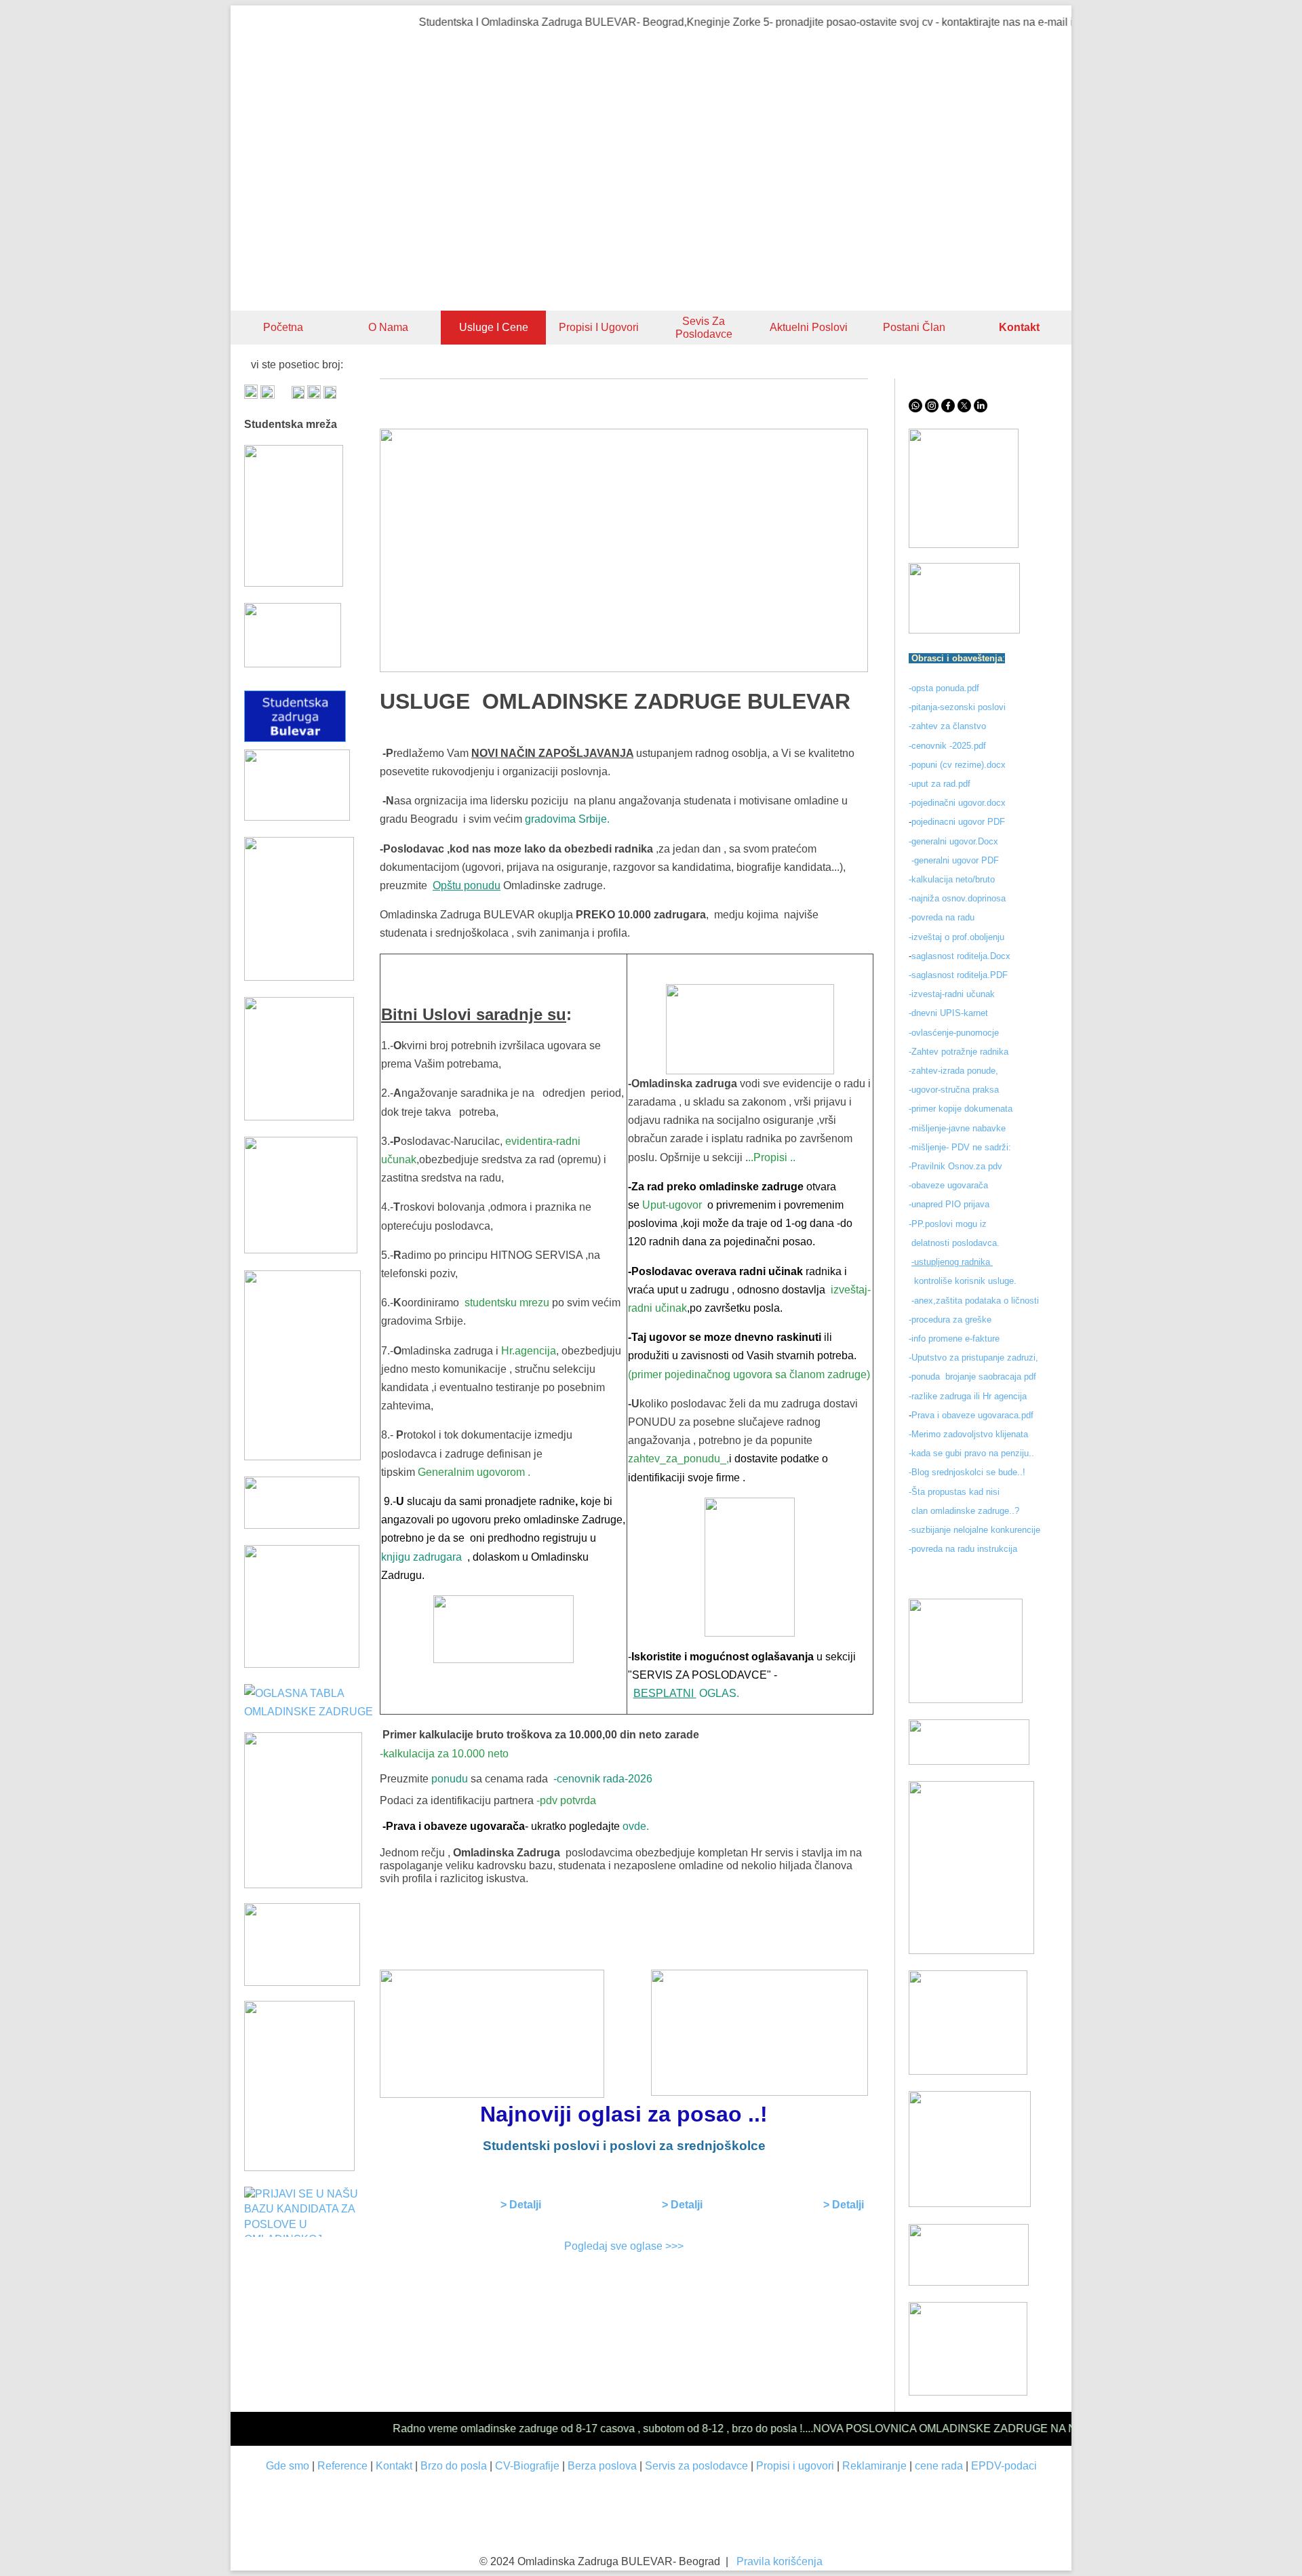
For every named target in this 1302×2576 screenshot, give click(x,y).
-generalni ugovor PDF (955, 860)
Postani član (914, 327)
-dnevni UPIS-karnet (950, 1013)
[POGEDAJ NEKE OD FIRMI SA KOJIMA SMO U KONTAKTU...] (750, 1029)
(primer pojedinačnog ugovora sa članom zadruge (747, 1374)
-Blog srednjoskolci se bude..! (967, 1472)
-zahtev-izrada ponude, (953, 1071)
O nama (388, 327)
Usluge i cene (494, 327)
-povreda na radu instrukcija (963, 1549)
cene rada (939, 2466)
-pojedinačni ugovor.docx (957, 803)
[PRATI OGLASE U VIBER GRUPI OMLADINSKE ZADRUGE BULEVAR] (302, 1457)
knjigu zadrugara (421, 1557)
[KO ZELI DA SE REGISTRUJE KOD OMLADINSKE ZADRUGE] (964, 544)
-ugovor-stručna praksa (954, 1090)
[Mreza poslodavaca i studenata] (294, 583)
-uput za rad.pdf (940, 784)
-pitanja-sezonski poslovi (957, 707)
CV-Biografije (527, 2466)
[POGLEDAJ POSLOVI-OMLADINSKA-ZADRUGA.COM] (299, 1117)
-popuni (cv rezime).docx (957, 765)
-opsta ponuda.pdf (944, 688)
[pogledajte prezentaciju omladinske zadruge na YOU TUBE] (966, 1699)
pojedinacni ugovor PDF (960, 822)
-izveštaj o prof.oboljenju (956, 937)
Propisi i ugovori (599, 327)
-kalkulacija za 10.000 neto (444, 1754)
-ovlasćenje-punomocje (954, 1033)
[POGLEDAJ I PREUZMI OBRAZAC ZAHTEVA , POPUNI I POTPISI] (463, 1557)
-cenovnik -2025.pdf (947, 746)
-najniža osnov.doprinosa (957, 898)
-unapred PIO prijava (949, 1204)
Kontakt (394, 2466)
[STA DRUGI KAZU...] (969, 1761)
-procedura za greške (951, 1320)
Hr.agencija (529, 1351)
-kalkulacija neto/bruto (952, 879)
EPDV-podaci (1004, 2466)
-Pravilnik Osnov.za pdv (955, 1166)
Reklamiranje (874, 2466)
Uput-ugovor (672, 1205)
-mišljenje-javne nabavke (957, 1128)
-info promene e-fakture (954, 1339)
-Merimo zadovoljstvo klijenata (968, 1434)
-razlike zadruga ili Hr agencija (969, 1396)
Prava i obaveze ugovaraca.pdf (972, 1415)
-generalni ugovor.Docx (953, 841)
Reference (342, 2466)
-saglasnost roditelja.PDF (958, 975)
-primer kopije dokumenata (961, 1109)
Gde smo (288, 2466)
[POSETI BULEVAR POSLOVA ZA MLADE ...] (969, 2282)
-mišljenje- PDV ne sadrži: (960, 1147)
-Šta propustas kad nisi (954, 1492)
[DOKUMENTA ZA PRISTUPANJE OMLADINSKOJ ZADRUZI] (302, 1982)
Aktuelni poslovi (809, 327)
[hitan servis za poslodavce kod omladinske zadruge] (964, 630)
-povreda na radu (942, 917)
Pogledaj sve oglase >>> (624, 2246)
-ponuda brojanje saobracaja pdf (972, 1377)
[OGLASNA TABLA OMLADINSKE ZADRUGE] (312, 1712)
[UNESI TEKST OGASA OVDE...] (299, 2167)
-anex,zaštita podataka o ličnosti (975, 1301)
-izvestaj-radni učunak (953, 994)
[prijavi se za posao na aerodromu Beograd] (302, 1664)
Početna (283, 327)
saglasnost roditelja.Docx (961, 956)
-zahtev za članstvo (947, 726)
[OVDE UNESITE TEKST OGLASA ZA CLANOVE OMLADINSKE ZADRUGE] (750, 1567)
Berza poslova (602, 2466)
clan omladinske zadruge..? (964, 1511)
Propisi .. (774, 1157)
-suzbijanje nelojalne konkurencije (974, 1530)
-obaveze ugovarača (948, 1185)
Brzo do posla (454, 2466)
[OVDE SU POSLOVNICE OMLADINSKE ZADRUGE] (504, 1629)
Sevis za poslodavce (704, 328)
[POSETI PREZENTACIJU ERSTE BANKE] (303, 1885)
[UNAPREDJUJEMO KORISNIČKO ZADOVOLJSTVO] (968, 2071)
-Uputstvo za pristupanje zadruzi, (975, 1358)
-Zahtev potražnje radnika (959, 1052)
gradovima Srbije (566, 819)
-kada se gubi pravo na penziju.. (971, 1453)
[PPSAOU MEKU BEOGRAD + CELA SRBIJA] (299, 977)
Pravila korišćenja (780, 2561)
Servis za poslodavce (696, 2466)
